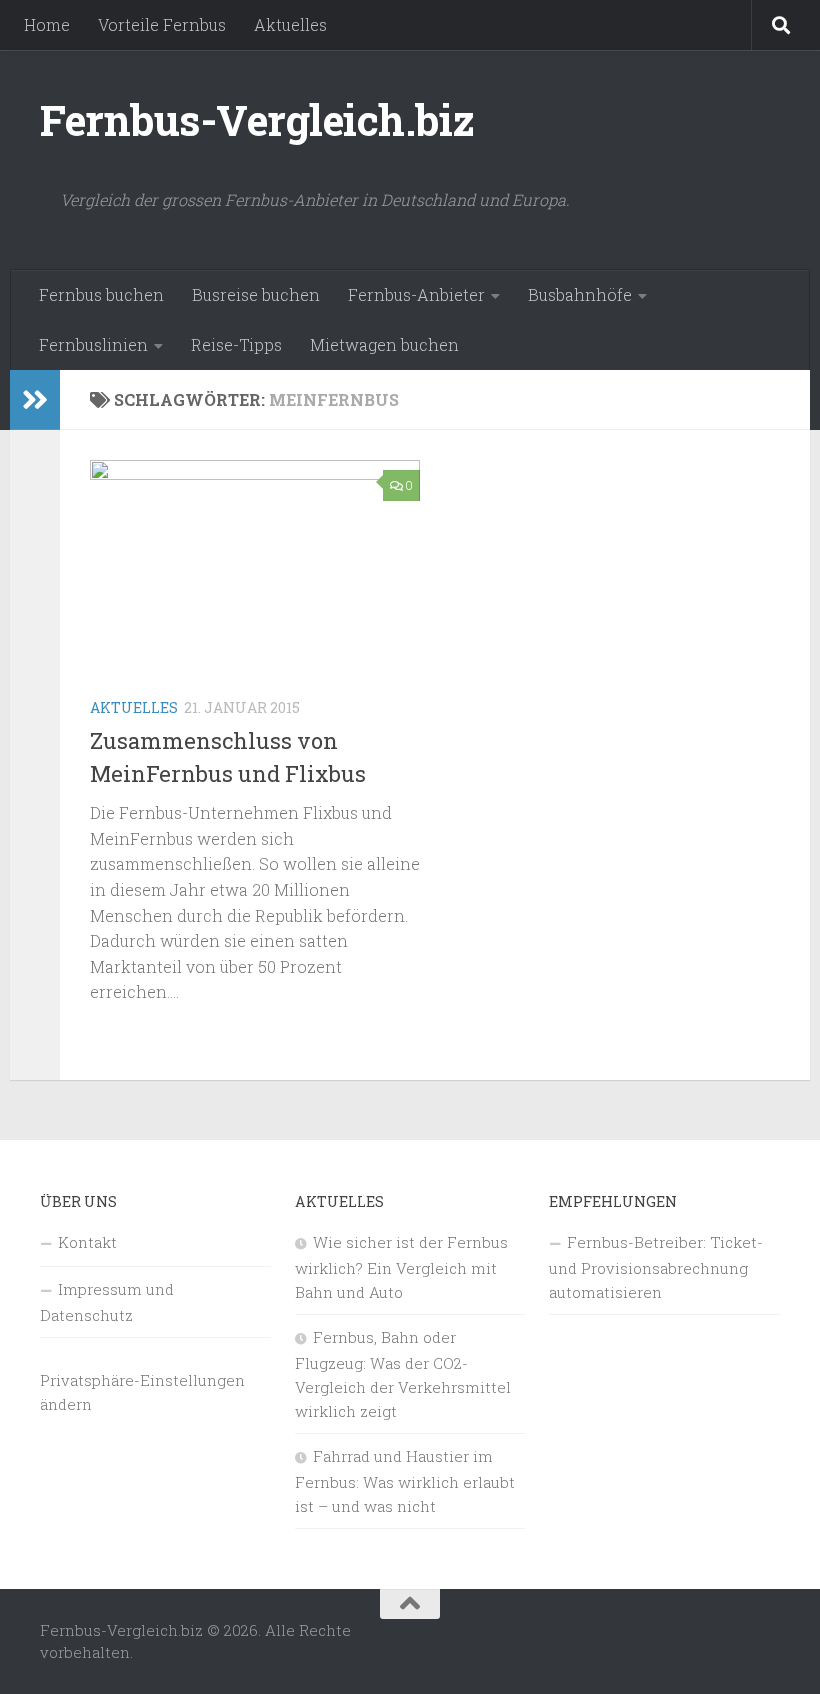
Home (47, 24)
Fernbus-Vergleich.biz (257, 119)
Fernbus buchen (101, 294)
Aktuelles (290, 24)
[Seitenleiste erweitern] (35, 400)
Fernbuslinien (93, 344)
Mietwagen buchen (384, 344)
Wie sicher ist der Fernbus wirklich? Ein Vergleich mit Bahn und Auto (401, 1267)
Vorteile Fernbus (162, 24)
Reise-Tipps (236, 344)
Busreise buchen (256, 294)
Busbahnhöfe (580, 294)
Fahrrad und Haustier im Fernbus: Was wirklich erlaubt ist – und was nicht (405, 1481)
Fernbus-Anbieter (416, 294)
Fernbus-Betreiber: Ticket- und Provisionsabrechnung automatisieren (656, 1267)
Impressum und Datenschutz (107, 1302)
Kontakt (87, 1242)
